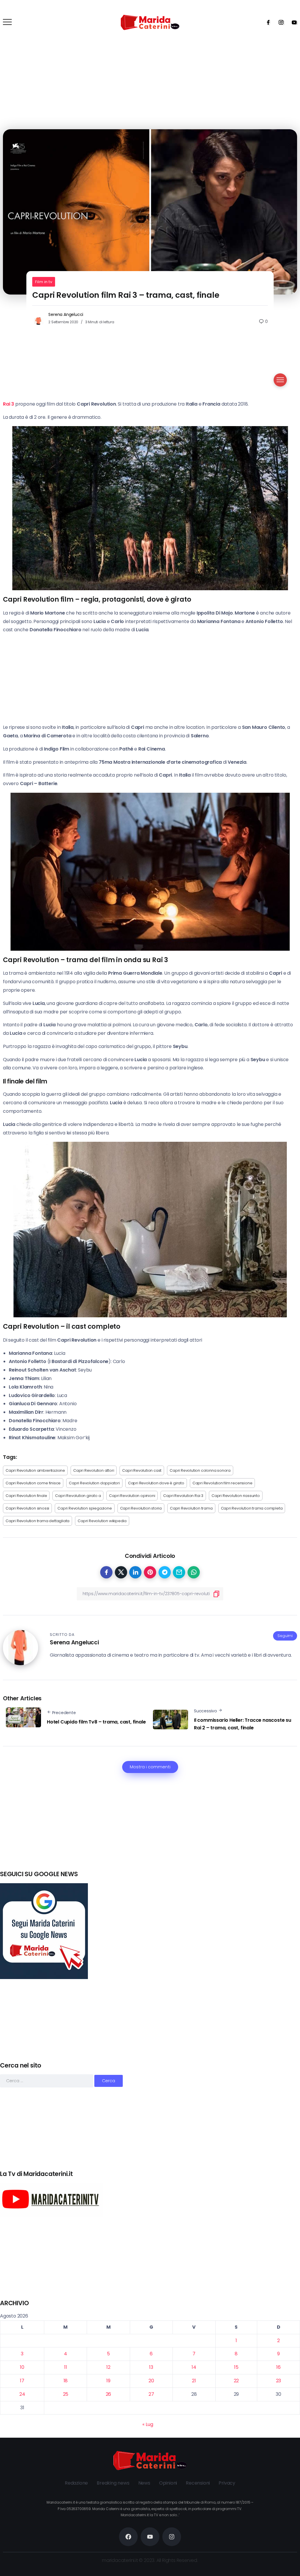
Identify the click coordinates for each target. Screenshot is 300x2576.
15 (236, 2367)
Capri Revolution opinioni (132, 1496)
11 (66, 2367)
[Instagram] (279, 22)
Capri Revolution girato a (78, 1496)
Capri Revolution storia (141, 1508)
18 (66, 2381)
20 (151, 2381)
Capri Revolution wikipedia (102, 1521)
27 (151, 2394)
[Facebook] (266, 22)
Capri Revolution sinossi (27, 1508)
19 (108, 2381)
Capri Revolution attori (94, 1470)
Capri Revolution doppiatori (94, 1483)
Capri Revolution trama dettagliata (37, 1521)
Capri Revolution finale (26, 1496)
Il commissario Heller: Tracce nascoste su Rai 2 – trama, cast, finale (243, 1724)
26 (109, 2394)
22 (236, 2381)
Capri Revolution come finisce (33, 1483)
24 (22, 2394)
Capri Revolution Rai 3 (183, 1496)
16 (278, 2367)
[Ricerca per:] (47, 2081)
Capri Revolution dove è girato (156, 1483)
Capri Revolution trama (191, 1508)
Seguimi (285, 1636)
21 (194, 2381)
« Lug (148, 2424)
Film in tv (44, 282)
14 (194, 2367)
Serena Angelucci (66, 314)
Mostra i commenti (150, 1767)
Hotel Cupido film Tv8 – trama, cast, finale (96, 1722)
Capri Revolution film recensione (223, 1483)
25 (66, 2394)
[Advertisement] (150, 1829)
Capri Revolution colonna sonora (200, 1470)
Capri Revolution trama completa (252, 1508)
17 (22, 2381)
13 (151, 2367)
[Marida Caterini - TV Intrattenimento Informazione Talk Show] (150, 22)
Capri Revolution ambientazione (35, 1470)
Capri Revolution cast (142, 1470)
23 (279, 2381)
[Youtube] (292, 22)
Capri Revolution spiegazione (85, 1508)
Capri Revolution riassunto (236, 1496)
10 (22, 2367)
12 (108, 2367)
